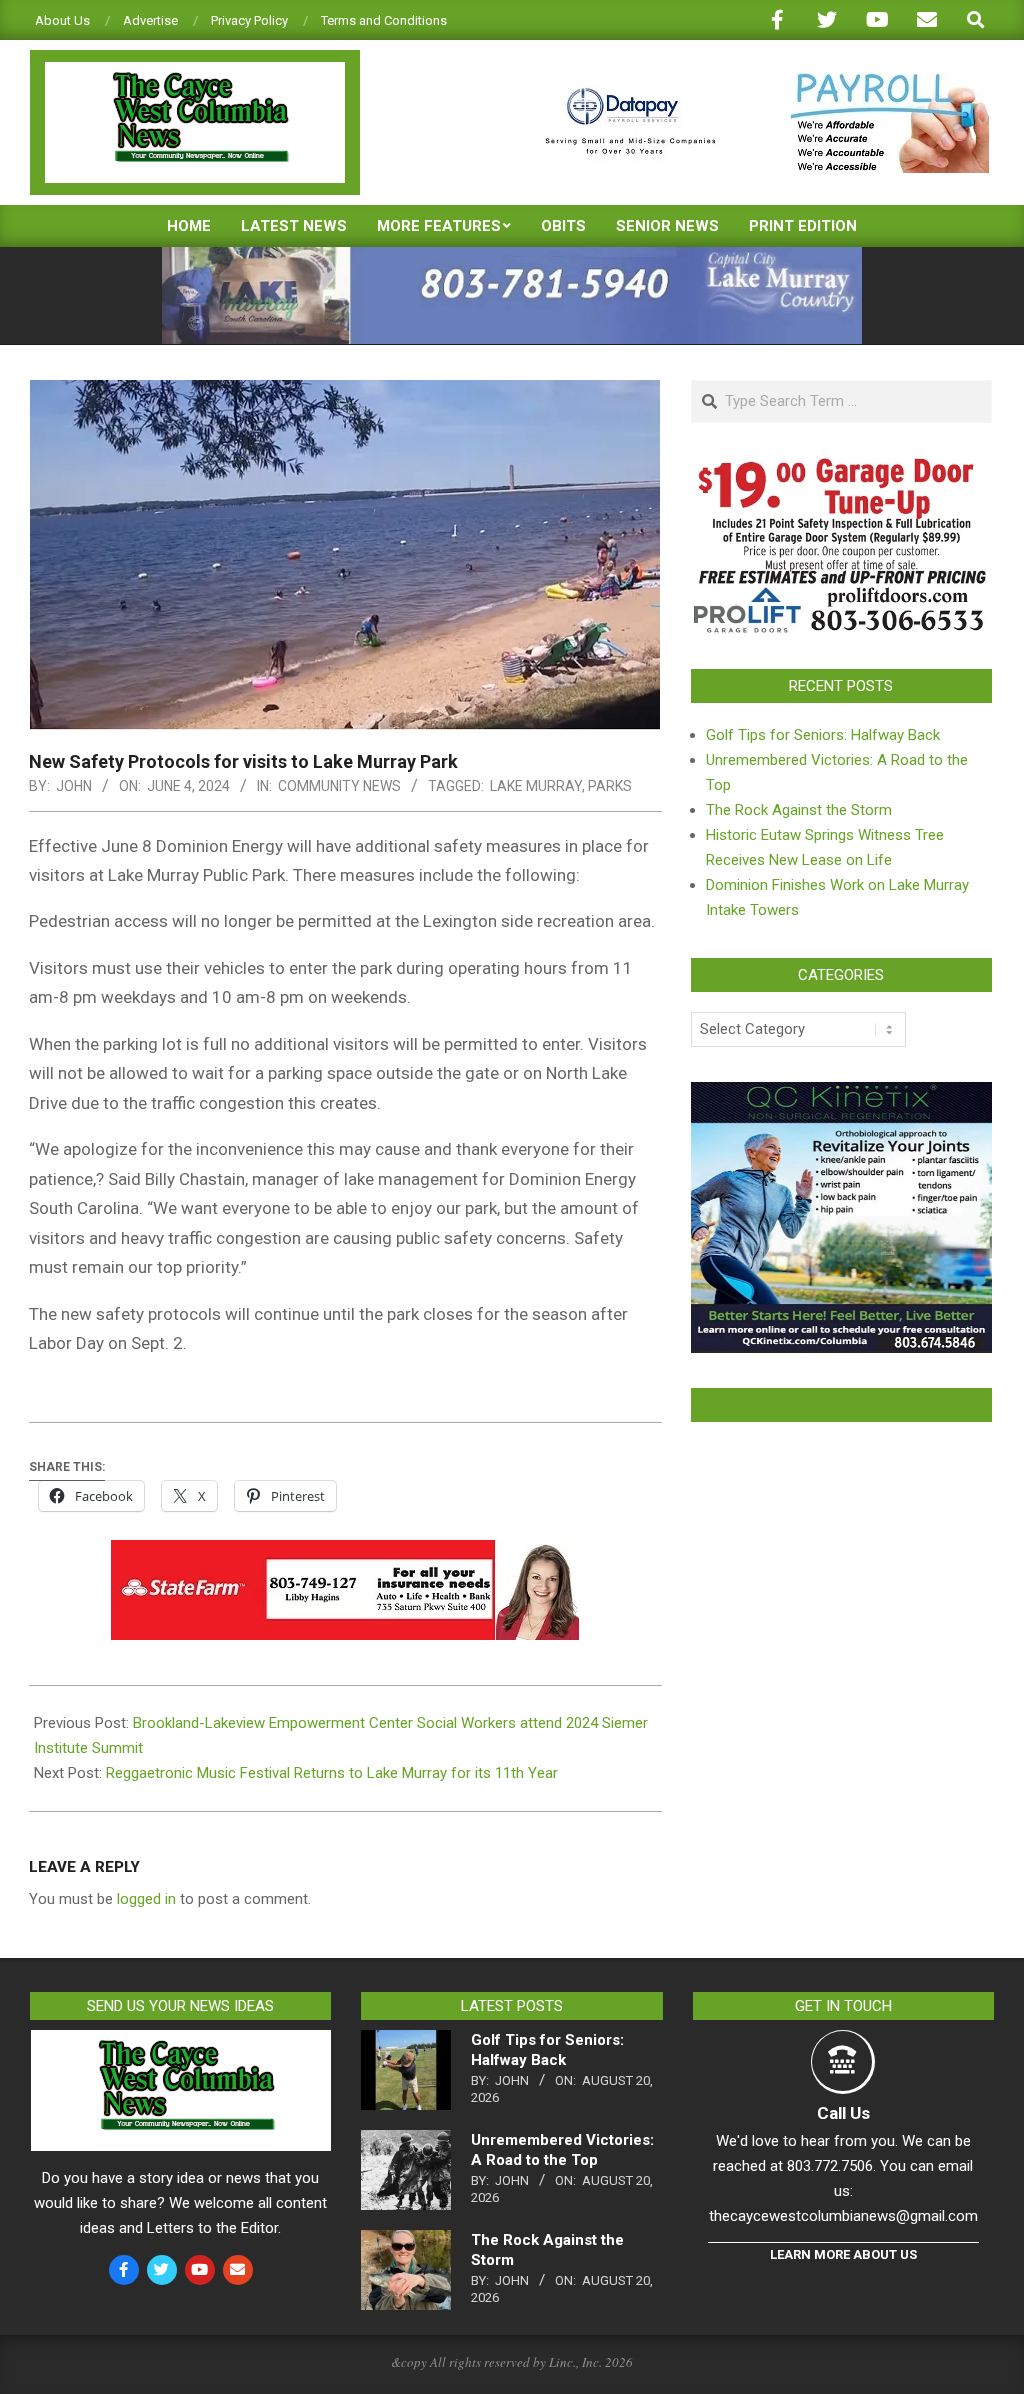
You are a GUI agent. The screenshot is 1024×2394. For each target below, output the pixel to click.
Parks (610, 786)
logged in (146, 1899)
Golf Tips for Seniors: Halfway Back (823, 735)
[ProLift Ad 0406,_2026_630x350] (841, 470)
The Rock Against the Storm (799, 810)
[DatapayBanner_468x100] (755, 81)
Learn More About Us (843, 2254)
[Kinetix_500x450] (841, 1094)
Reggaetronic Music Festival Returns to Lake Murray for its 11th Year (332, 1773)
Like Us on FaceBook (841, 1405)
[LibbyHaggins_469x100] (345, 1554)
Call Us (843, 2113)
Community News (339, 786)
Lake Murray (536, 786)
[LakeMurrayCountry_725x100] (512, 255)
